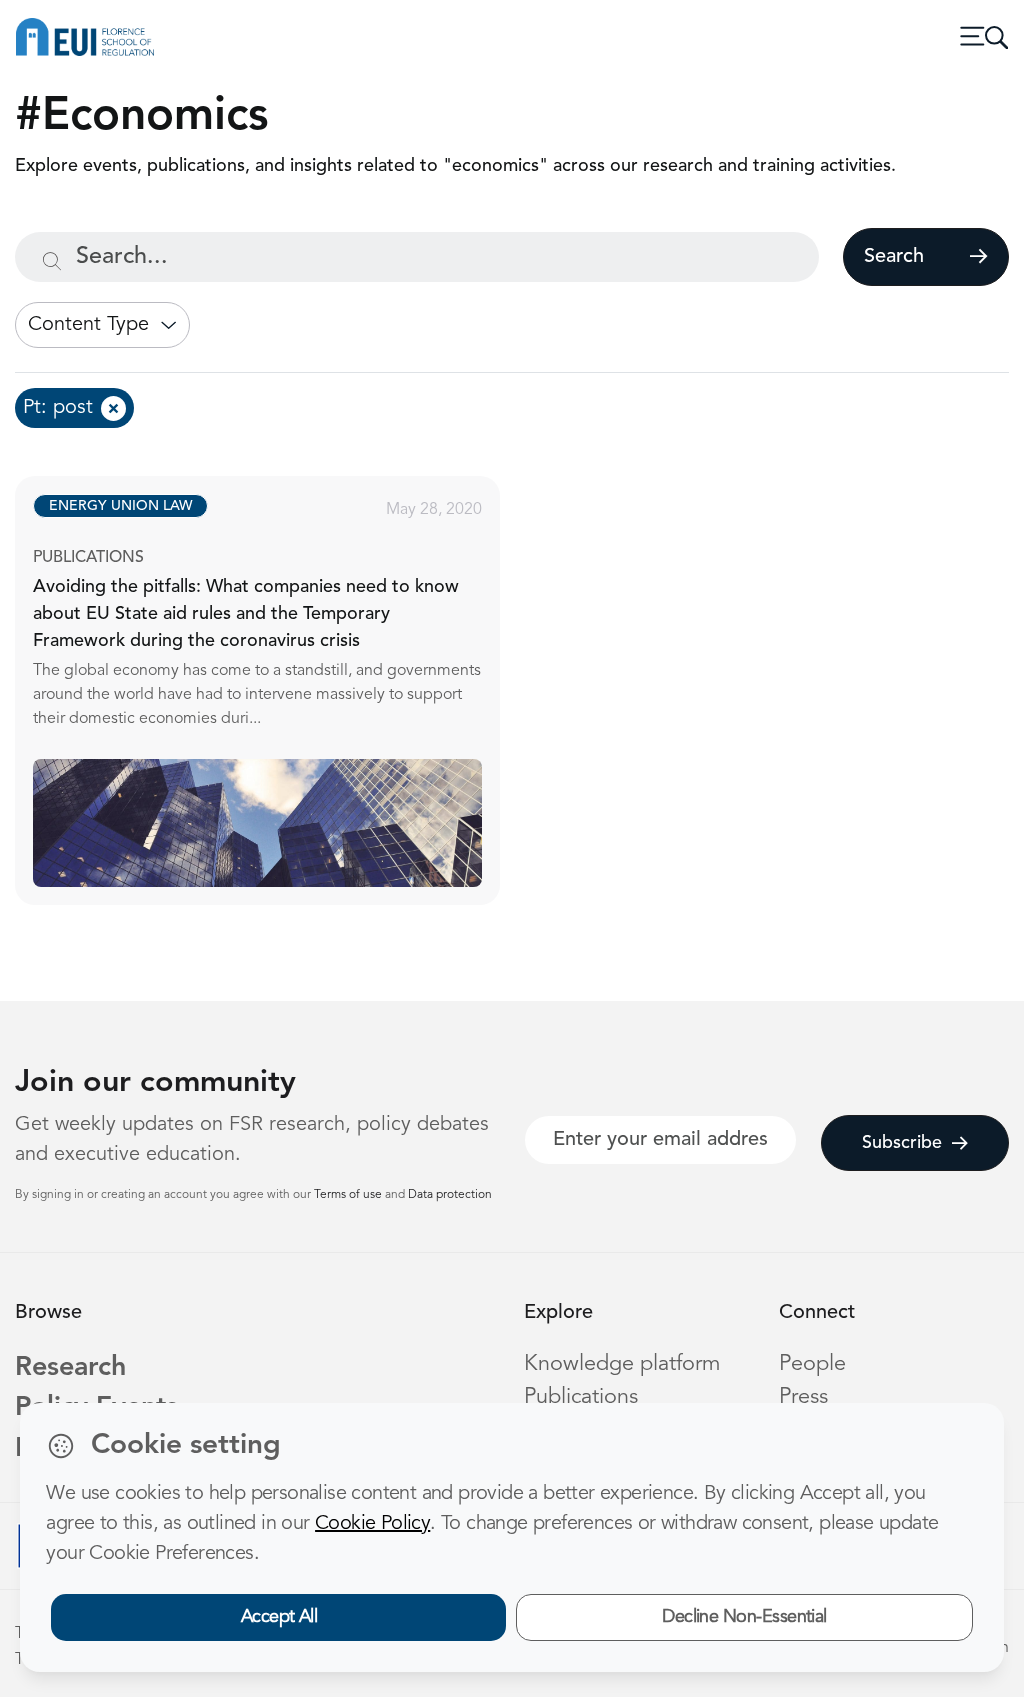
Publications (581, 1397)
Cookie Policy (372, 1524)
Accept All (279, 1617)
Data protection (450, 1195)
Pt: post (58, 408)
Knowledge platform (622, 1364)
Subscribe (902, 1143)
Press (803, 1397)
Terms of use (349, 1195)
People (812, 1364)
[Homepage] (85, 37)
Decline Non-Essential (744, 1617)
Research (70, 1368)
